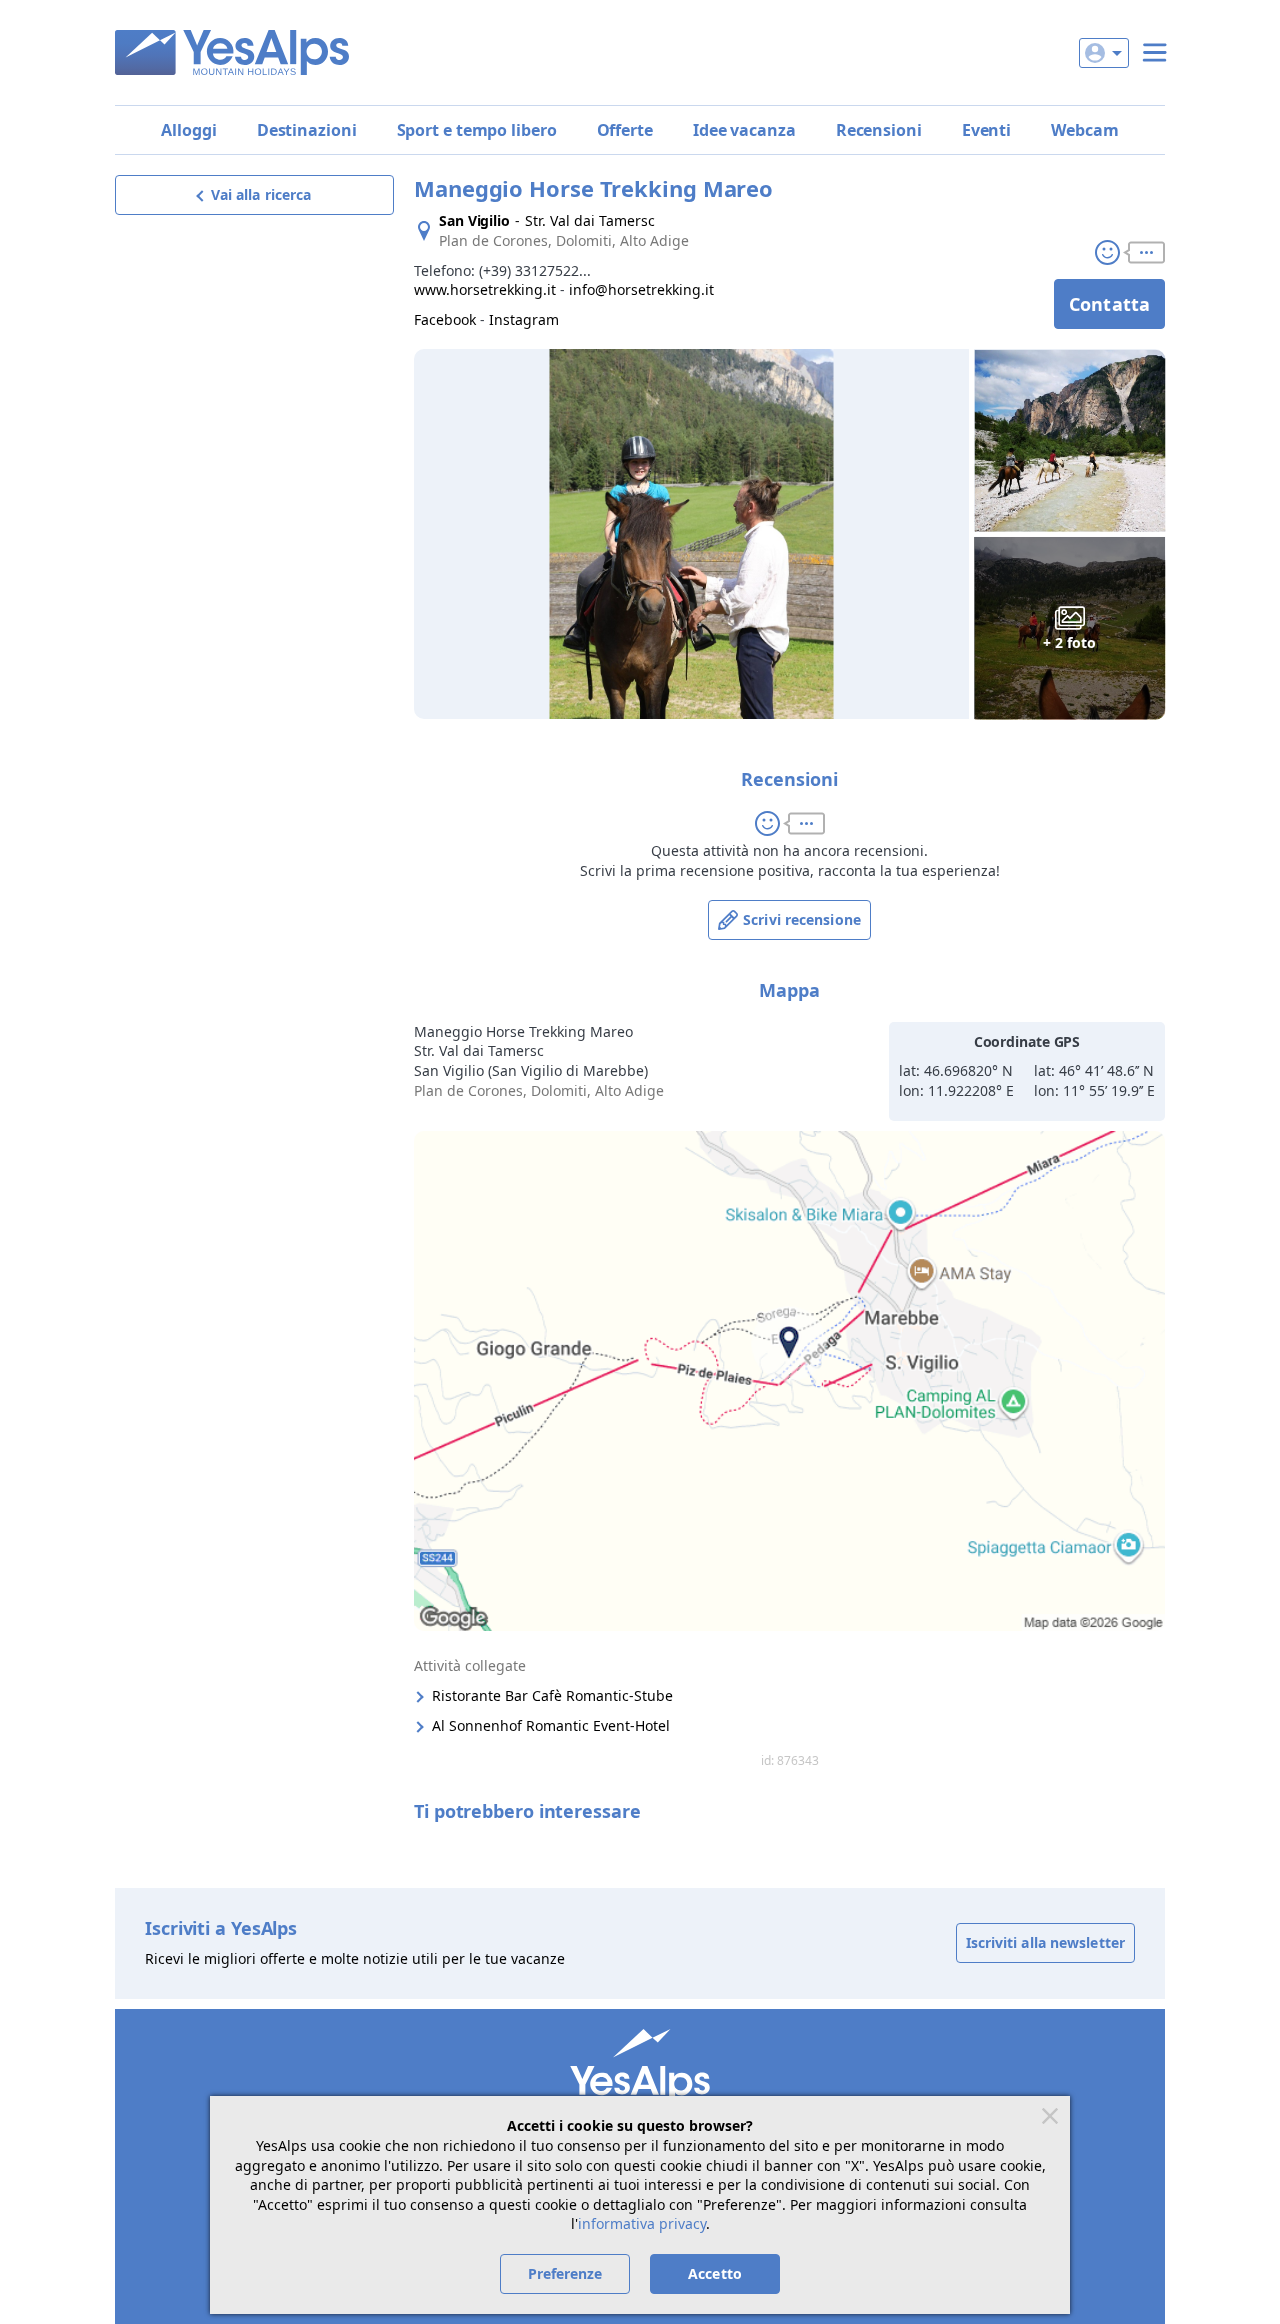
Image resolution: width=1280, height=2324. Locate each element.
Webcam (1084, 130)
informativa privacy (642, 2223)
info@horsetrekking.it (641, 289)
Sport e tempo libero (477, 130)
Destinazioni (307, 130)
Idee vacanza (744, 130)
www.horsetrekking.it (485, 289)
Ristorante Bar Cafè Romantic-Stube (552, 1695)
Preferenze (565, 2273)
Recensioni (879, 130)
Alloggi (188, 130)
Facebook (445, 319)
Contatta (1109, 304)
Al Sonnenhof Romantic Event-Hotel (551, 1725)
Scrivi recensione (802, 919)
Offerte (625, 130)
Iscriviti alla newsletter (1046, 1942)
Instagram (524, 319)
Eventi (986, 130)
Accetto (715, 2273)
